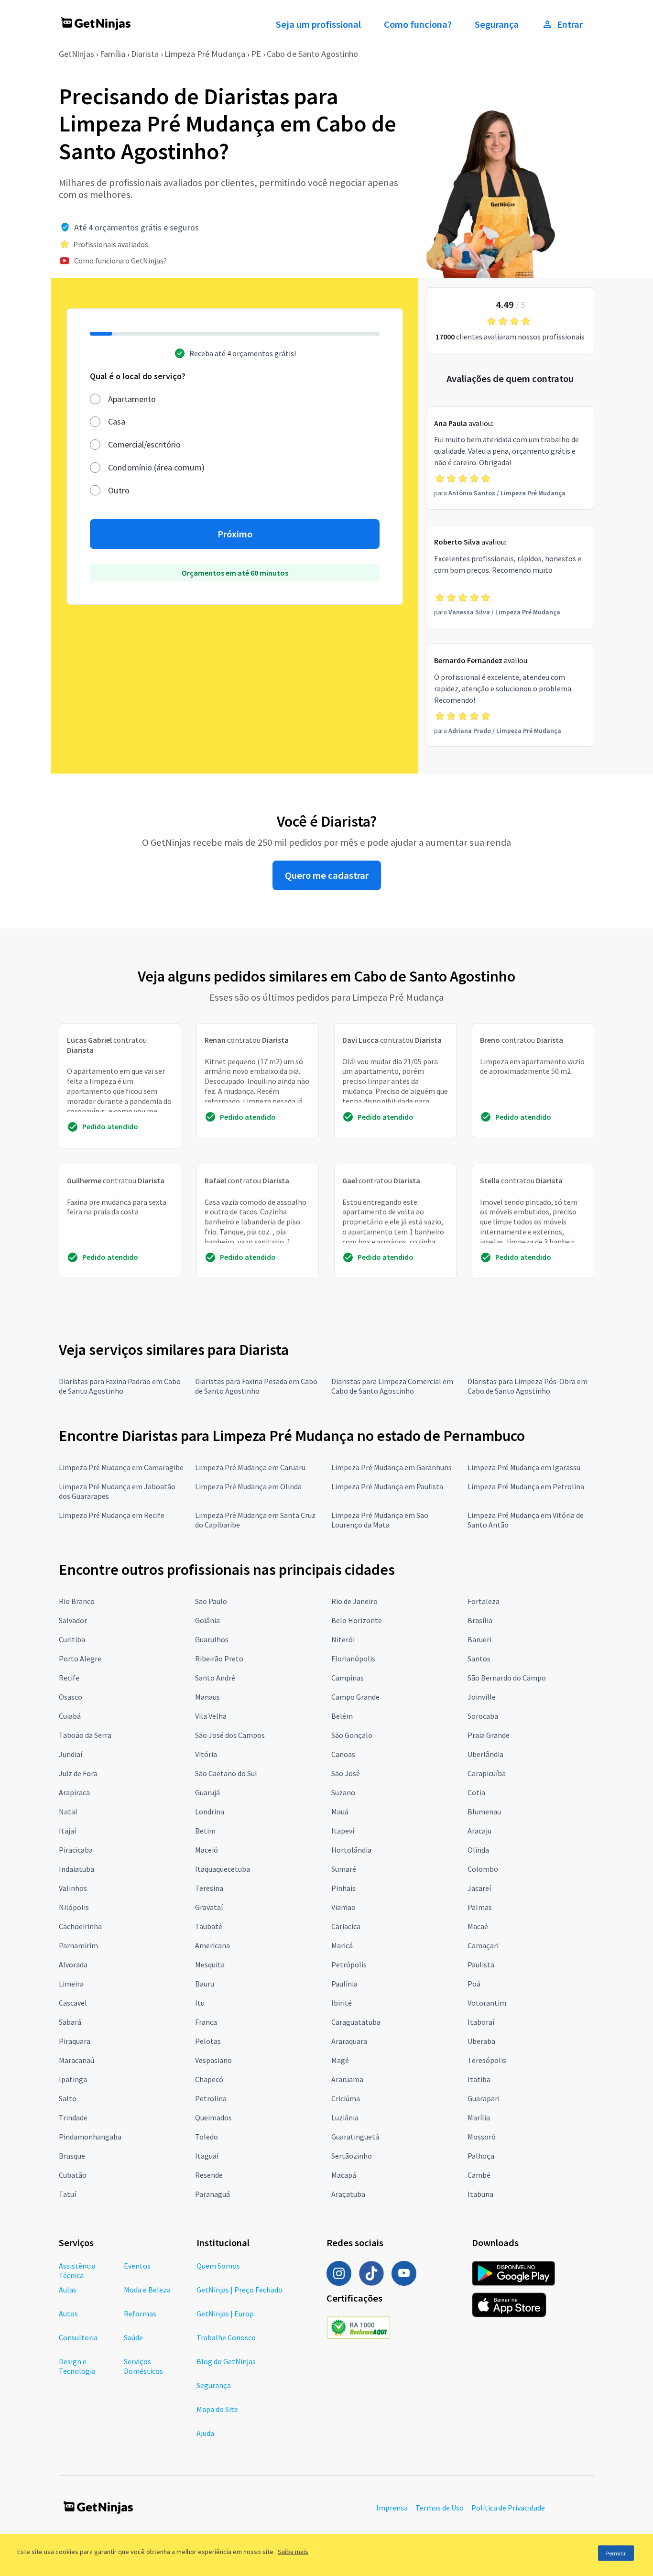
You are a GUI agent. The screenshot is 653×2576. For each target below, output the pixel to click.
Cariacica (346, 1926)
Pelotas (208, 2041)
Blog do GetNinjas (226, 2361)
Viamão (343, 1907)
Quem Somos (218, 2266)
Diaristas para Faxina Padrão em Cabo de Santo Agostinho (120, 1386)
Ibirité (342, 2003)
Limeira (71, 1984)
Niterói (343, 1639)
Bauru (205, 1984)
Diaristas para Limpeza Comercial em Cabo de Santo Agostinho (392, 1386)
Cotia (476, 1792)
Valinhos (73, 1888)
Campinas (348, 1678)
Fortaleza (484, 1601)
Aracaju (479, 1831)
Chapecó (209, 2079)
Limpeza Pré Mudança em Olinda (248, 1486)
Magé (340, 2060)
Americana (212, 1945)
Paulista (481, 1965)
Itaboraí (481, 2022)
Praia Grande (489, 1735)
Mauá (340, 1812)
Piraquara (75, 2041)
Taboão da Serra (85, 1735)
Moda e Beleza (147, 2290)
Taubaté (209, 1926)
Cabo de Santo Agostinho (312, 54)
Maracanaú (76, 2060)
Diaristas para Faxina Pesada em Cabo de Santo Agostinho (256, 1386)
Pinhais (343, 1888)
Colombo (483, 1869)
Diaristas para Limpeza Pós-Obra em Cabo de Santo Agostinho (528, 1386)
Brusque (72, 2156)
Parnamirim (78, 1945)
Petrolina (211, 2098)
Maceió (207, 1850)
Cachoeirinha (80, 1926)
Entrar (570, 24)
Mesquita (210, 1965)
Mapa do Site (217, 2409)
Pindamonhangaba (90, 2137)
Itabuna (480, 2194)
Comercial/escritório (144, 444)
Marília (479, 2118)
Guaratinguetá (355, 2137)
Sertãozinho (352, 2156)
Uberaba (481, 2041)
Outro (119, 490)
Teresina (209, 1888)
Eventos (137, 2266)
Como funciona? (418, 24)
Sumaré (344, 1869)
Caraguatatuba (356, 2022)
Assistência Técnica (77, 2270)
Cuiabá (70, 1716)
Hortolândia (351, 1850)
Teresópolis (487, 2060)
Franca (206, 2022)
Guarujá (207, 1792)
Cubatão (73, 2175)
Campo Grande (355, 1697)
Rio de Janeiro (354, 1601)
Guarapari (484, 2098)
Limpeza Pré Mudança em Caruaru (250, 1467)
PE (256, 54)
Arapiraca (74, 1792)
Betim (205, 1831)
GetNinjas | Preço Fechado (239, 2290)
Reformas (140, 2314)
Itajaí (67, 1831)
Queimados (213, 2118)
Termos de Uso (440, 2508)
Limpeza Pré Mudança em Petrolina (526, 1486)
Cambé (479, 2175)
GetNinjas (76, 54)
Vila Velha (211, 1716)
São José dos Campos (230, 1735)
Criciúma (346, 2098)
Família (113, 54)
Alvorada (73, 1965)
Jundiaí (71, 1754)
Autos (68, 2314)
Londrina (210, 1812)
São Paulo (211, 1601)
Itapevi (343, 1831)
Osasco (71, 1697)
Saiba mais (293, 2552)
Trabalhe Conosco (226, 2337)
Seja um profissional (318, 24)
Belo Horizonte (357, 1620)
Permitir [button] (616, 2553)
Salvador (73, 1620)
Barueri (479, 1639)
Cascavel (73, 2003)
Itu (200, 2003)
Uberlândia (485, 1754)
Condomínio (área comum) (156, 467)
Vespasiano (213, 2060)
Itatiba (479, 2079)
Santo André (215, 1678)
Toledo (207, 2137)
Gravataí (209, 1907)
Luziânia (345, 2118)
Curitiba (72, 1639)
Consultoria (78, 2337)
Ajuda (205, 2433)
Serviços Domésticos (143, 2366)
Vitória (206, 1754)
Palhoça (481, 2156)
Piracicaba (76, 1850)
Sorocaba (483, 1716)
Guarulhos (212, 1639)
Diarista (145, 54)
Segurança (497, 24)
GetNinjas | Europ (225, 2314)
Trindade (73, 2118)
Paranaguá (212, 2194)
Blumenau (484, 1812)
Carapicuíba (487, 1773)
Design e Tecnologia (77, 2366)
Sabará (70, 2022)
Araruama (347, 2079)
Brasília (480, 1620)
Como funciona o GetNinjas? (120, 261)
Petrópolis (349, 1965)
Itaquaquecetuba (223, 1869)
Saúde (133, 2337)
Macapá (344, 2175)
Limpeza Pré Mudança (205, 54)
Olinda (478, 1850)
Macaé (478, 1926)
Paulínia (344, 1984)
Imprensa (392, 2508)
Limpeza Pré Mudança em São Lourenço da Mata (380, 1520)
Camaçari (483, 1945)
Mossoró (482, 2137)
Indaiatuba (76, 1869)
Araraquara (349, 2041)
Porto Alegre (80, 1659)
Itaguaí (207, 2156)
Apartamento (132, 399)
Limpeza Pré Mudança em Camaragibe (121, 1467)
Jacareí (479, 1888)
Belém (342, 1716)
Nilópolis (74, 1907)
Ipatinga (73, 2079)
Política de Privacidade (508, 2508)
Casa (117, 421)
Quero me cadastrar (327, 875)
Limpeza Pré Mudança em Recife (112, 1515)
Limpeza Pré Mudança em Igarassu (524, 1467)
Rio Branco (77, 1601)
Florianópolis (353, 1659)
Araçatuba (348, 2194)
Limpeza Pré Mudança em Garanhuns (392, 1467)
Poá (474, 1984)
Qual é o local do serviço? (138, 376)
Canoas (343, 1754)
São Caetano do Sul (226, 1773)
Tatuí (67, 2194)
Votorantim (487, 2003)
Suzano (343, 1792)
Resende (209, 2175)
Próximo (235, 534)
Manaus (207, 1697)
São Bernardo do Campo (507, 1678)
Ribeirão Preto (219, 1659)
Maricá (342, 1945)
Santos (479, 1659)
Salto (68, 2098)
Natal (68, 1812)
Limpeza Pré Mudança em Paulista (387, 1486)
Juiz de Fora (78, 1773)
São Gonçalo (352, 1735)
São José (346, 1773)
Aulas (68, 2290)
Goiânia (207, 1620)
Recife (69, 1678)
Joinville (482, 1697)
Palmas (480, 1907)
